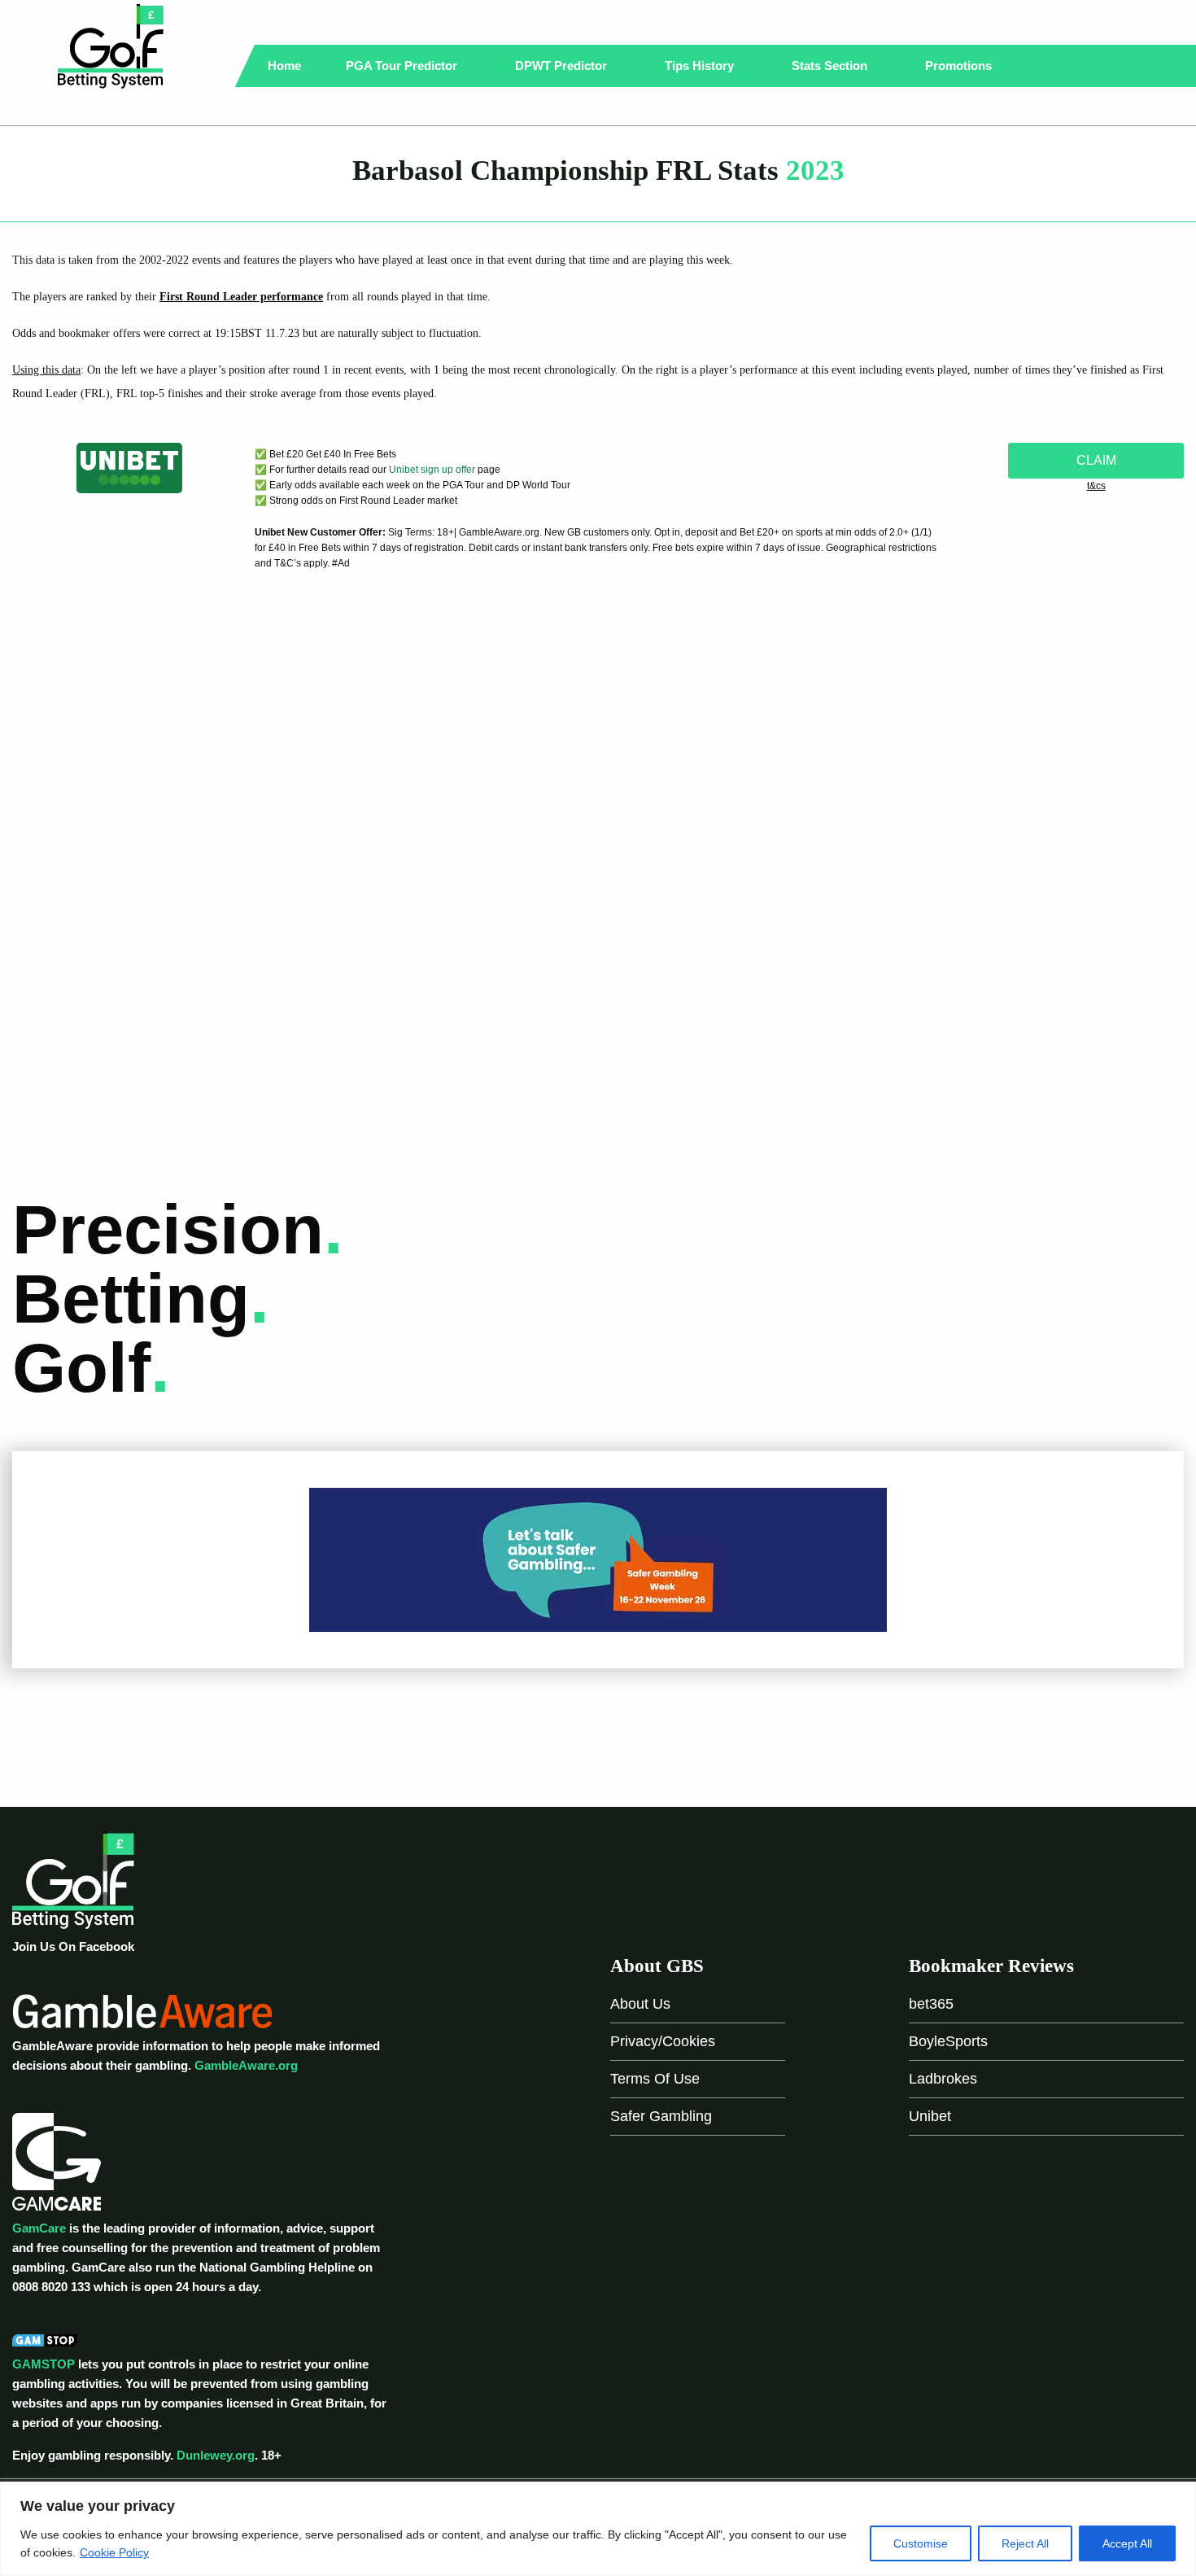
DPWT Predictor (563, 66)
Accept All (1127, 2543)
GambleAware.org (246, 2065)
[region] (598, 2529)
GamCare (39, 2228)
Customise (921, 2543)
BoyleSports (948, 2041)
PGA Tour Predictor (403, 66)
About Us (640, 2004)
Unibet (930, 2116)
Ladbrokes (943, 2079)
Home (284, 66)
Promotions (960, 66)
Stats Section (831, 66)
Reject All (1025, 2543)
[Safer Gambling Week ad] (598, 1559)
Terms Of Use (655, 2079)
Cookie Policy (114, 2552)
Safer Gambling (661, 2116)
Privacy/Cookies (663, 2041)
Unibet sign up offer (432, 470)
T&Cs (1096, 486)
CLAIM (1096, 460)
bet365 (931, 2004)
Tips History (701, 66)
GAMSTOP (44, 2364)
